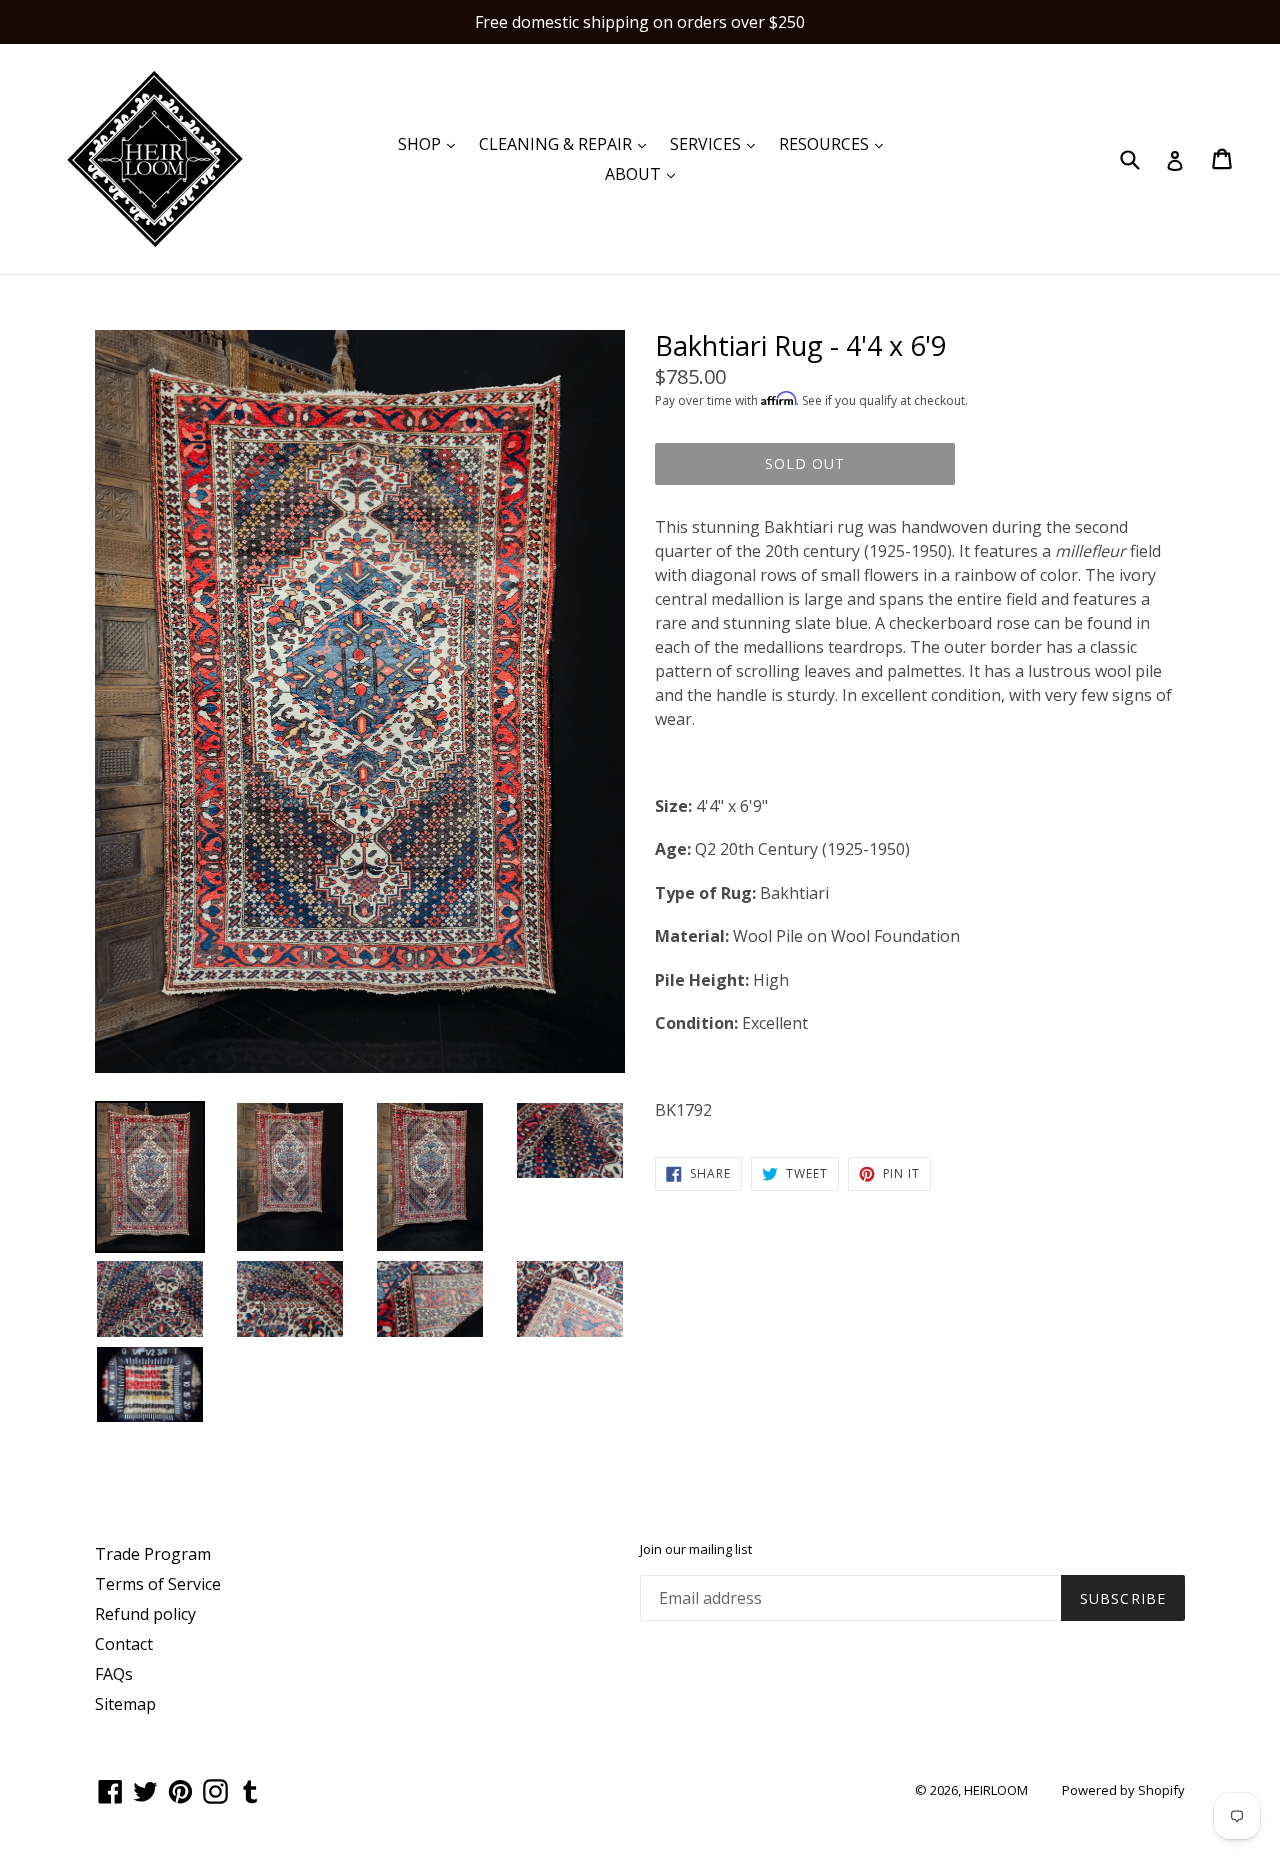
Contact (124, 1644)
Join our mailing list (696, 1550)
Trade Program (153, 1554)
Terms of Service (158, 1584)
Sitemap (125, 1704)
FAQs (114, 1674)
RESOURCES (836, 143)
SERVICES (717, 143)
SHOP (431, 143)
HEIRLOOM (996, 1790)
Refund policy (145, 1614)
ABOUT (645, 173)
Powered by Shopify (1123, 1790)
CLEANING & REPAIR (567, 143)
